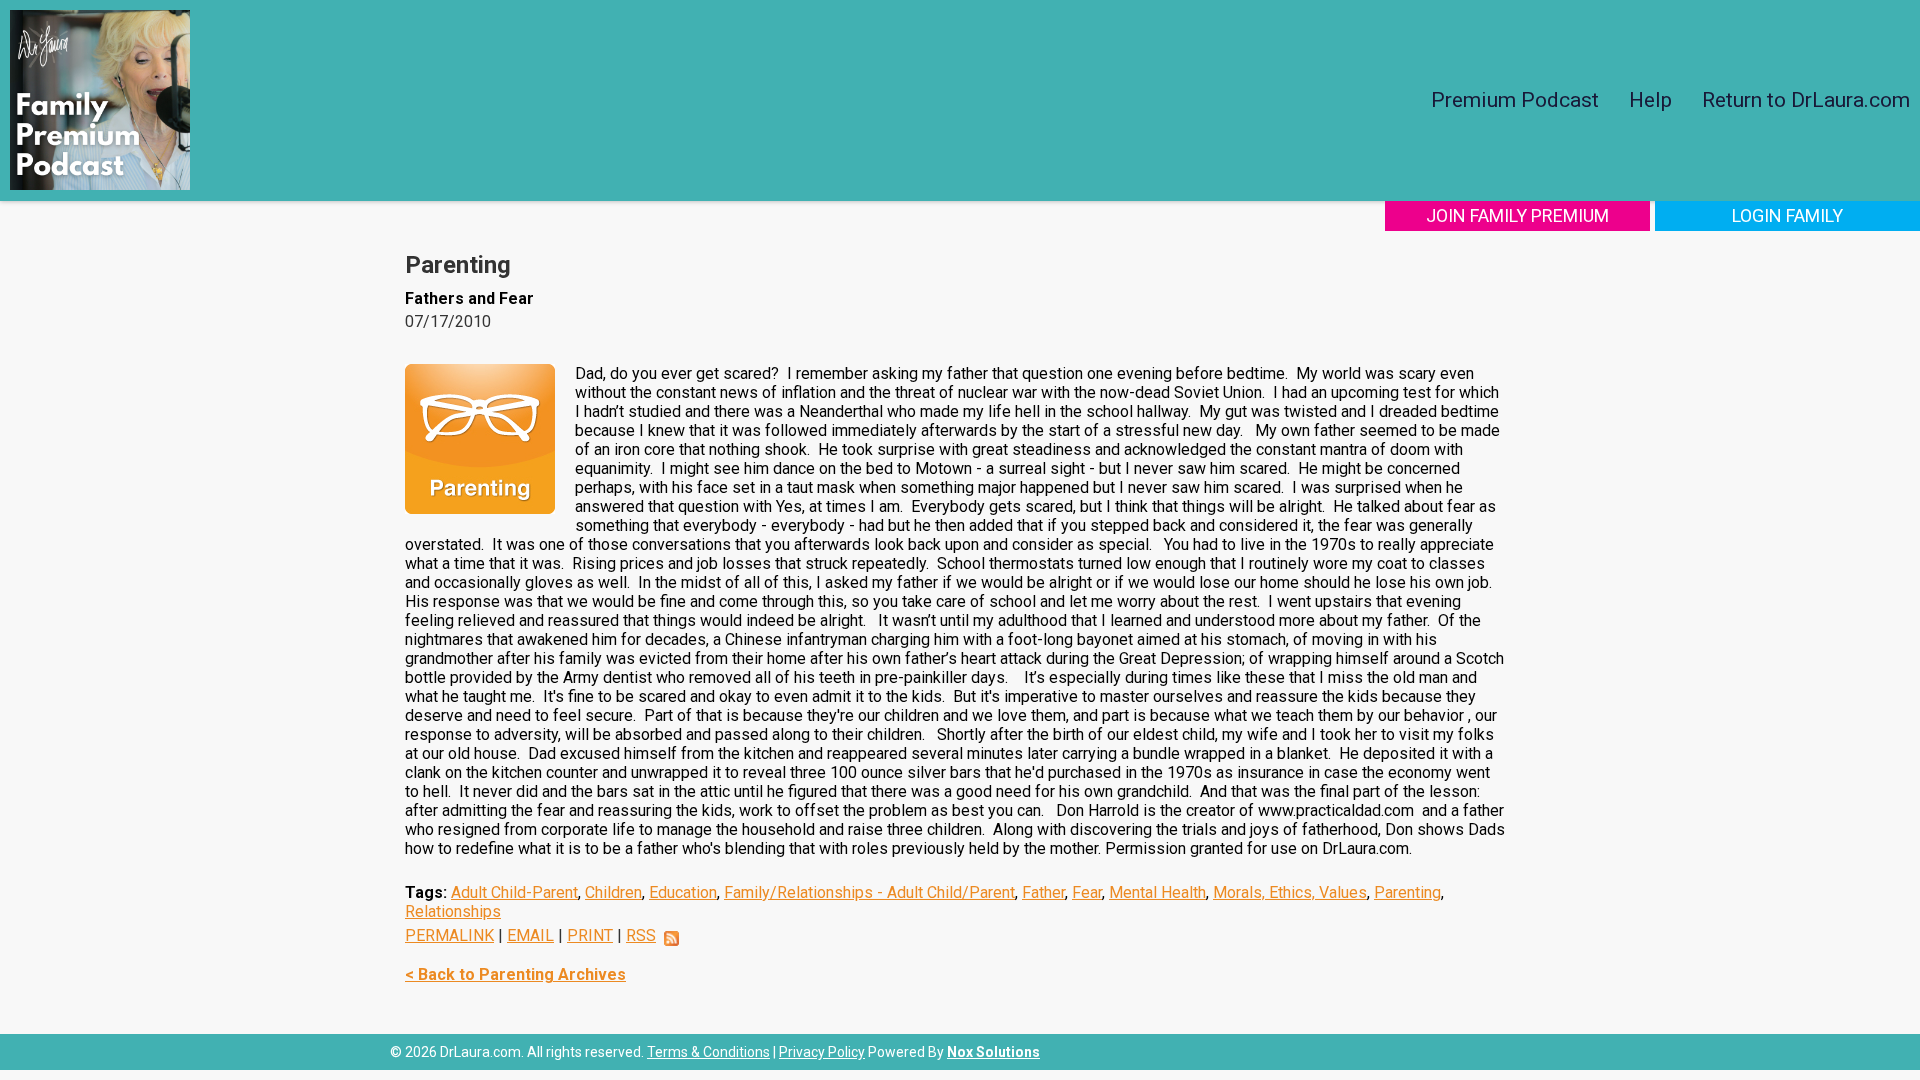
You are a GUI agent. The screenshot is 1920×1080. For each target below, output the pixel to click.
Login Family (1787, 215)
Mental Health (1157, 892)
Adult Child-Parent (514, 892)
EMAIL (530, 935)
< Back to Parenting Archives (515, 974)
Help (1650, 100)
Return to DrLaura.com (1806, 100)
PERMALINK (449, 935)
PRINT (590, 935)
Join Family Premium (1517, 215)
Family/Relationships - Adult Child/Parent (869, 892)
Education (683, 892)
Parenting (1407, 892)
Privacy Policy (822, 1052)
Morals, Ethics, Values (1290, 892)
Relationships (453, 911)
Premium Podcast (1515, 100)
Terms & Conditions (708, 1052)
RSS (641, 935)
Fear (1087, 892)
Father (1043, 892)
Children (613, 892)
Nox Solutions (993, 1052)
